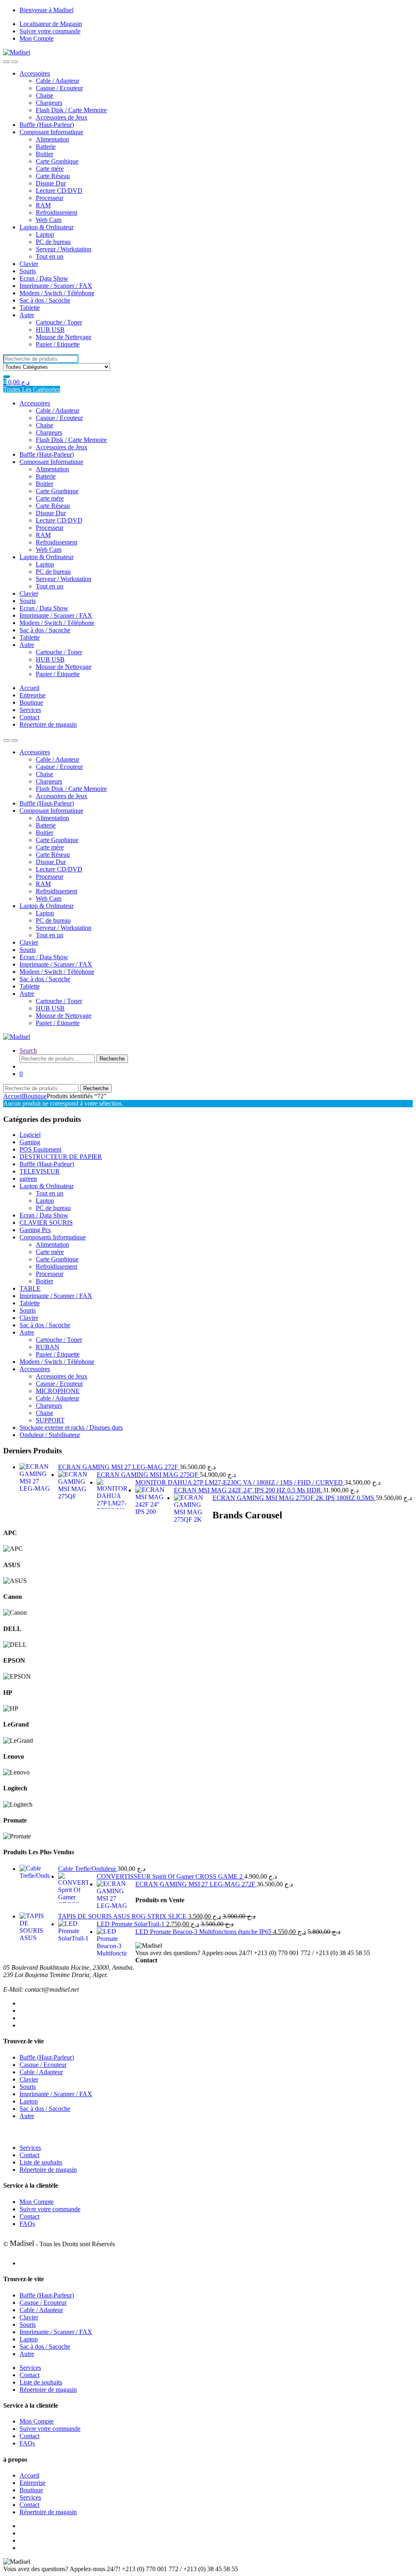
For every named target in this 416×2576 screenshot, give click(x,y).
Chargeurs (49, 103)
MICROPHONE (58, 1391)
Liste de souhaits (41, 2162)
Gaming (30, 1142)
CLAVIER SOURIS (46, 1223)
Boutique (31, 702)
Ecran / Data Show (44, 278)
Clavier (29, 264)
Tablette (30, 308)
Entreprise (32, 695)
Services (30, 710)
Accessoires (35, 73)
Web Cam (49, 220)
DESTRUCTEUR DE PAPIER (61, 1157)
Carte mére (50, 169)
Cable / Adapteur (57, 81)
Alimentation (52, 139)
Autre (27, 315)
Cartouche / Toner (59, 322)
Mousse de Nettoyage (64, 337)
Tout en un (50, 256)
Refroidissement (56, 212)
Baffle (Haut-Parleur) (47, 125)
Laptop (45, 234)
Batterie (46, 147)
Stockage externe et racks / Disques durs (71, 1427)
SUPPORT (50, 1420)
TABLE (30, 1288)
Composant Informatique (51, 132)
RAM (43, 205)
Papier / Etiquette (58, 344)
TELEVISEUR (40, 1171)
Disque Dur (51, 183)
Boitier (44, 154)
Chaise (44, 95)
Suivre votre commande (50, 31)
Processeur (50, 198)
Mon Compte (37, 38)
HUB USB (50, 330)
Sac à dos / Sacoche (45, 300)
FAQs (27, 2224)
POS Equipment (40, 1149)
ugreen (28, 1179)
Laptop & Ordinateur (47, 227)
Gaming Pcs (35, 1230)
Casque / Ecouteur (59, 88)
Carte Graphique (57, 161)
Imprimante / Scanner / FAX (56, 286)
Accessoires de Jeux (62, 117)
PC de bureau (53, 242)
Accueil (29, 688)
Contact (29, 717)
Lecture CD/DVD (59, 191)
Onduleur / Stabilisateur (50, 1435)
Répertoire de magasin (48, 724)
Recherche (112, 1059)
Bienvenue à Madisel (47, 10)
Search (28, 1051)
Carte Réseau (53, 176)
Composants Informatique (53, 1237)
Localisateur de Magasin (51, 24)
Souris (28, 271)
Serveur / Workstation (64, 249)
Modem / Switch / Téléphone (57, 293)
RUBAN (48, 1347)
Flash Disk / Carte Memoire (71, 110)
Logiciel (30, 1135)
